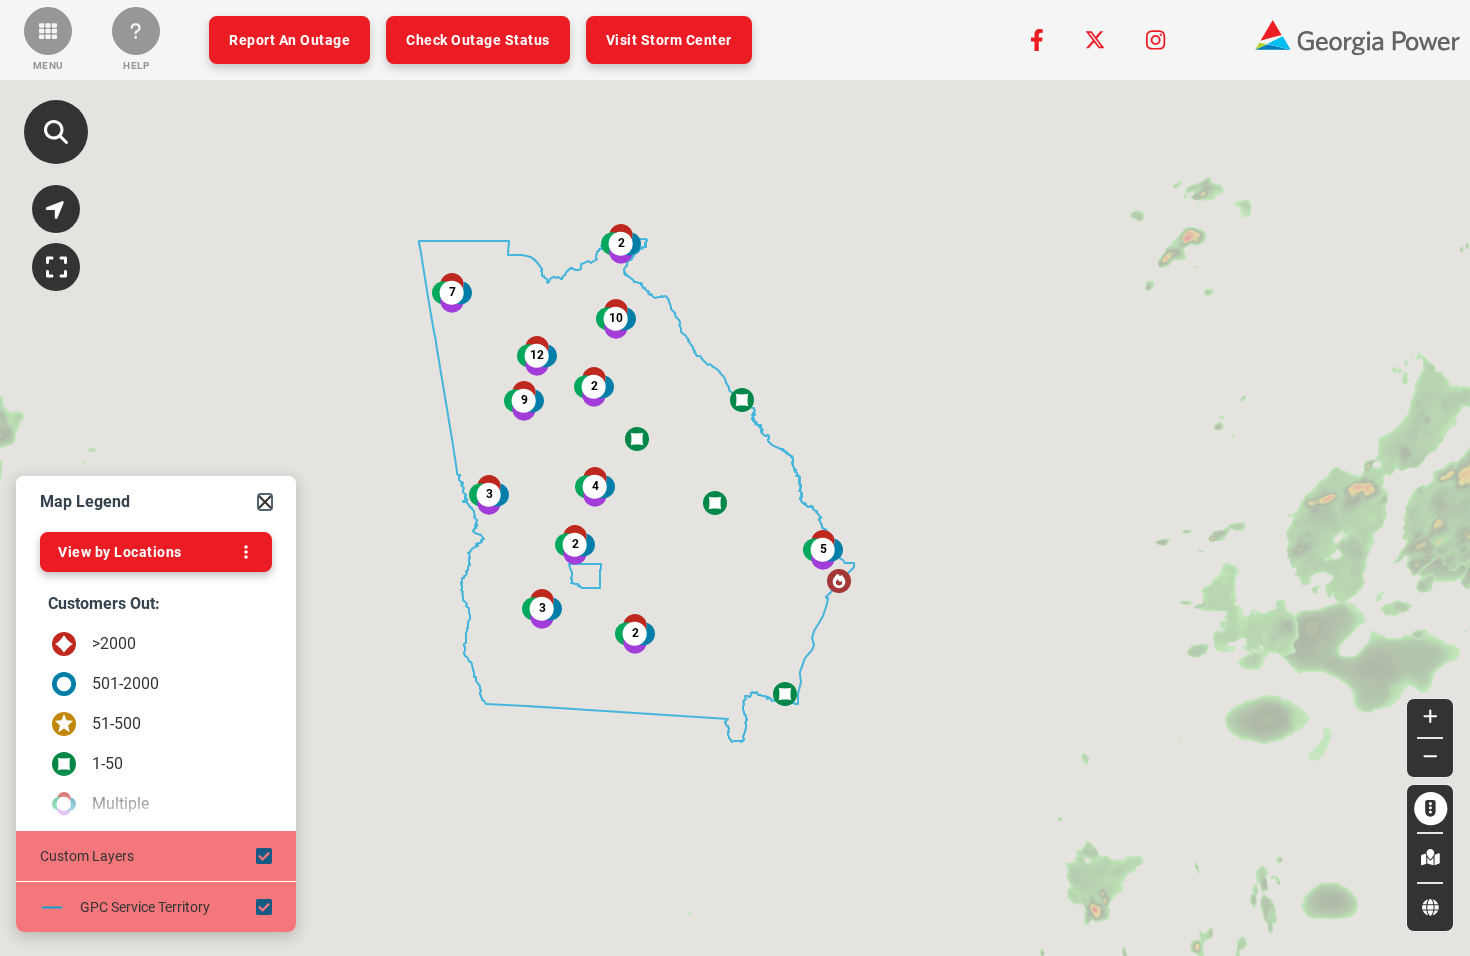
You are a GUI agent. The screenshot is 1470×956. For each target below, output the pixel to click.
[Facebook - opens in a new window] (1037, 40)
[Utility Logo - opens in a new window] (1357, 40)
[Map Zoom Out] (1430, 758)
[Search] (56, 132)
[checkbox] (156, 856)
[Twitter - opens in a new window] (1095, 40)
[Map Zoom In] (1430, 718)
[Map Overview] (56, 267)
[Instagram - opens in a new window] (1155, 40)
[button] (48, 40)
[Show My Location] (56, 209)
